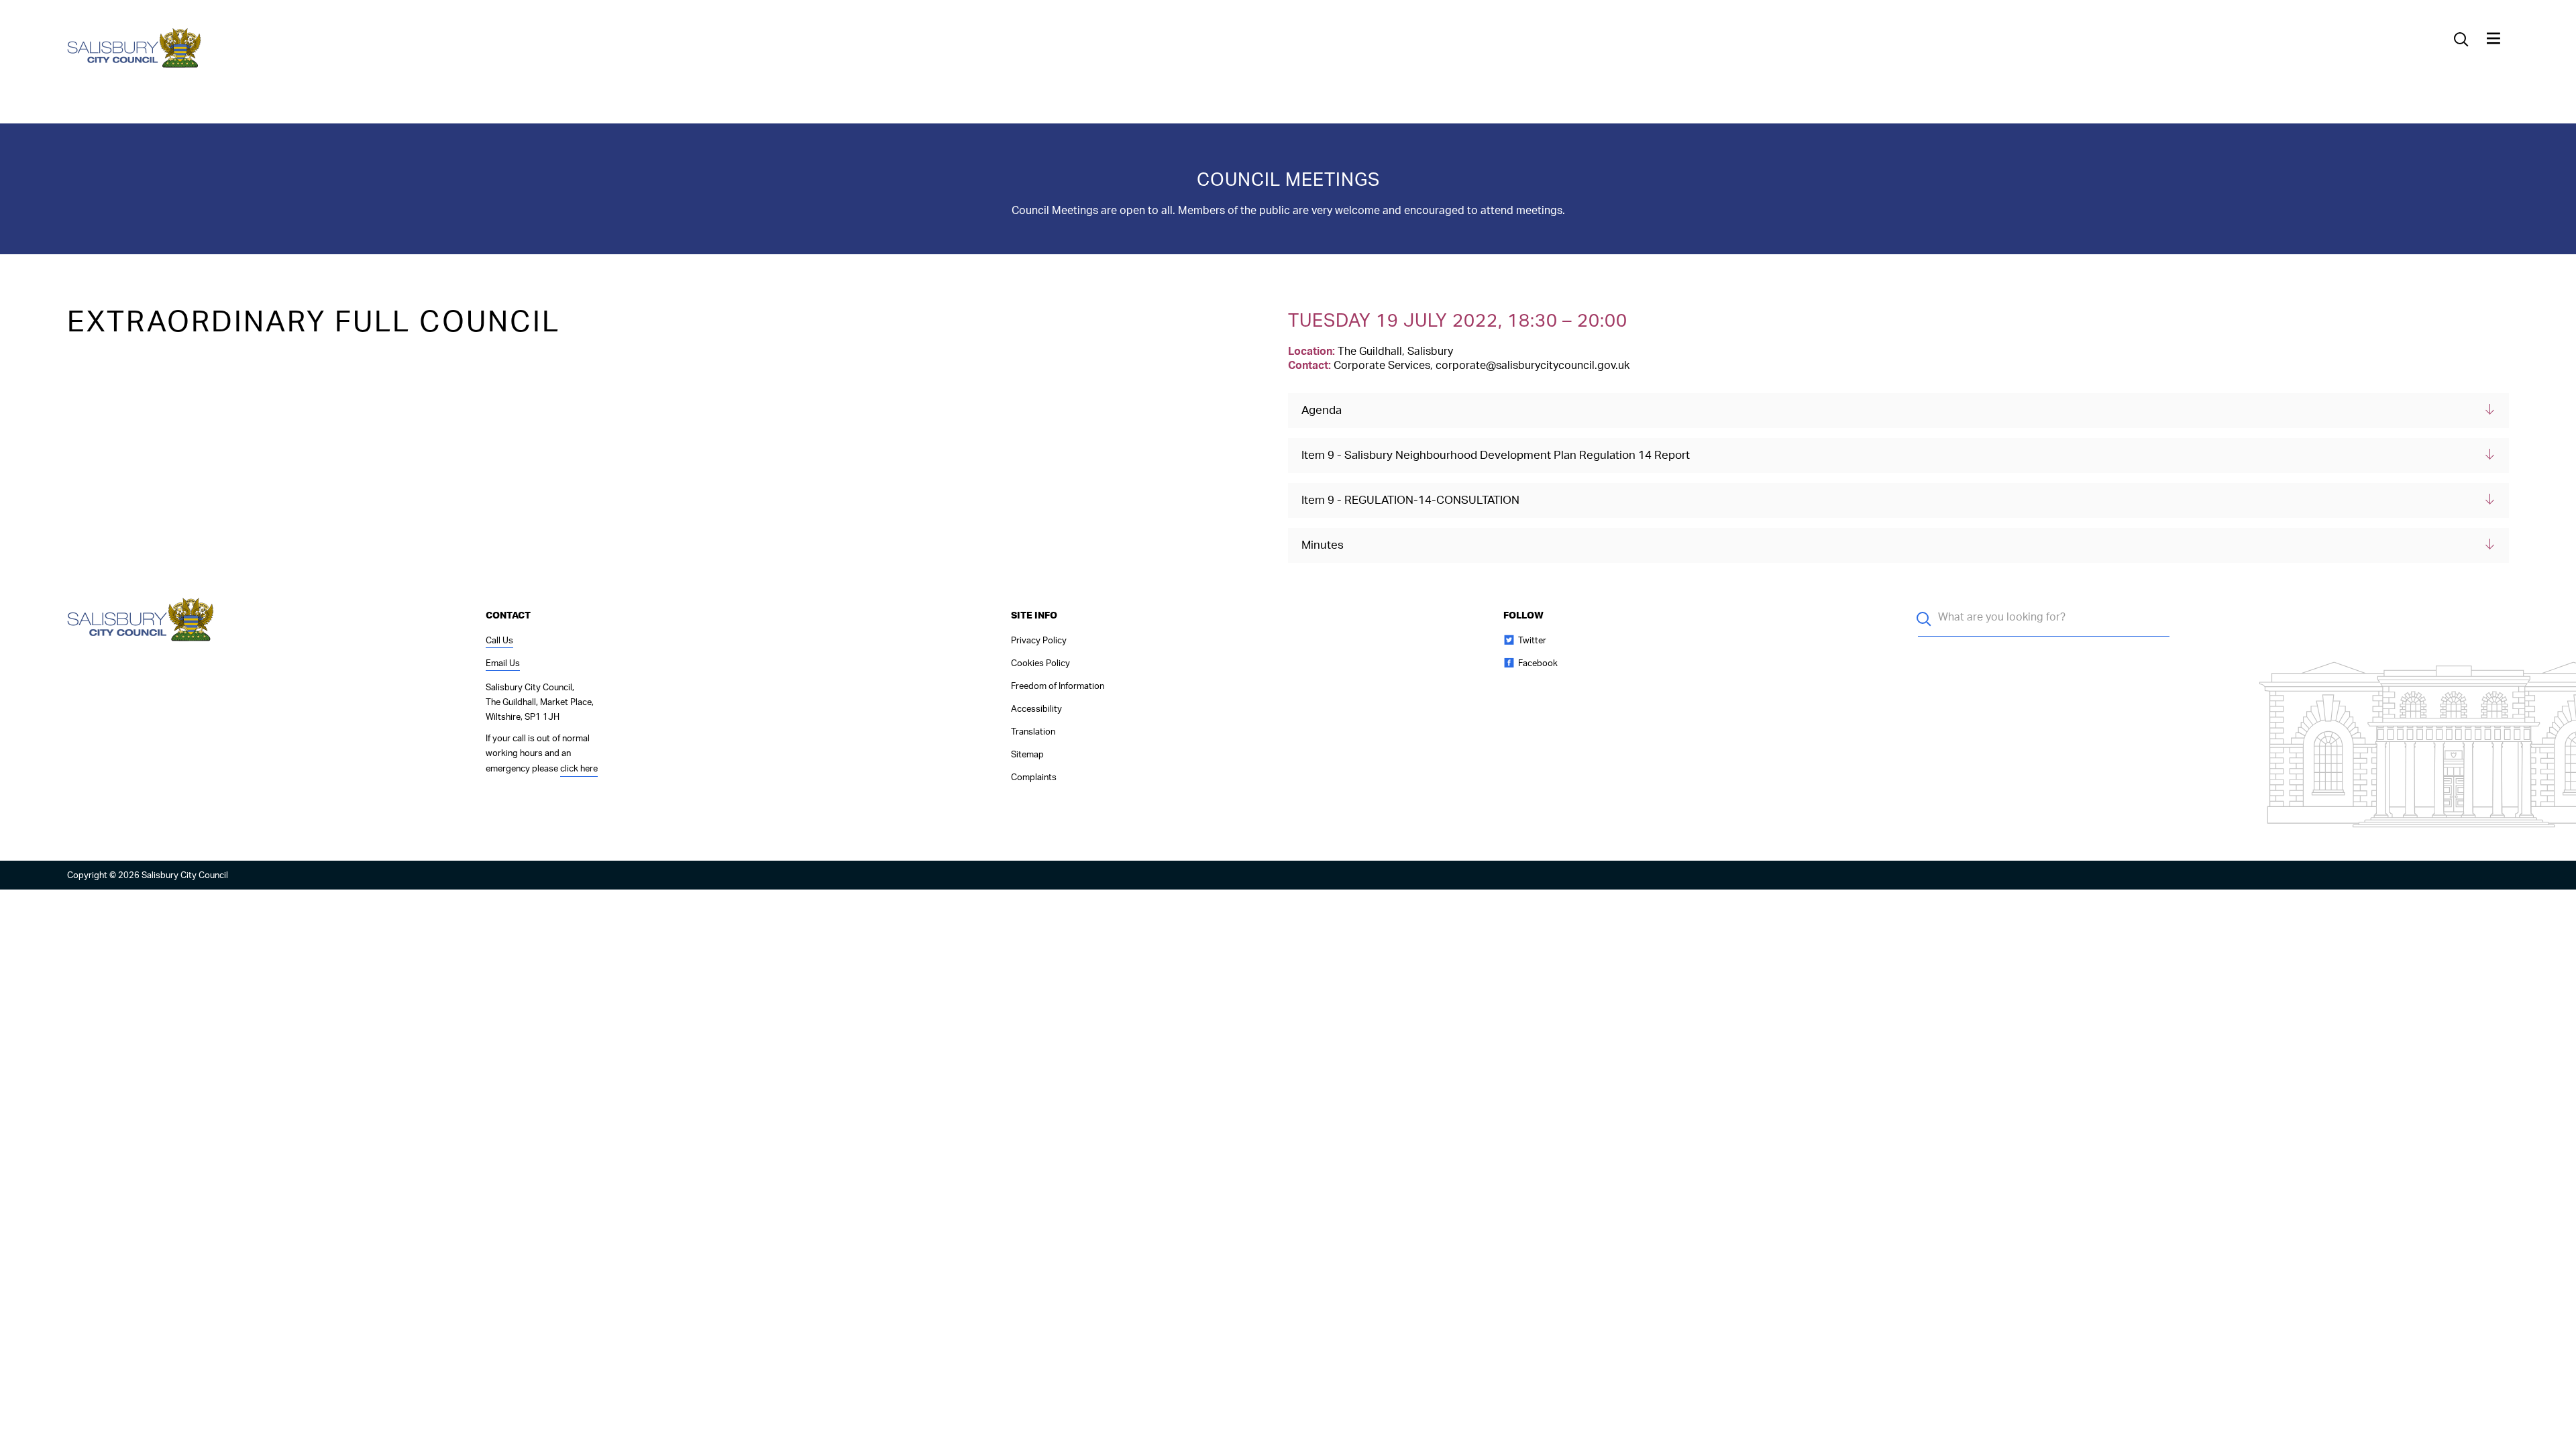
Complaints (1034, 778)
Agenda (1322, 410)
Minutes (1323, 545)
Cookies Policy (1040, 664)
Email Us (503, 664)
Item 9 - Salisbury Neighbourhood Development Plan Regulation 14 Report (1496, 455)
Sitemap (1027, 755)
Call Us (499, 641)
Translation (1033, 732)
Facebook (1538, 664)
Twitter (1532, 641)
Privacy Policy (1039, 641)
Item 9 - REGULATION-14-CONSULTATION (1410, 500)
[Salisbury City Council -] (135, 66)
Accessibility (1036, 709)
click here (579, 769)
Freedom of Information (1058, 687)
